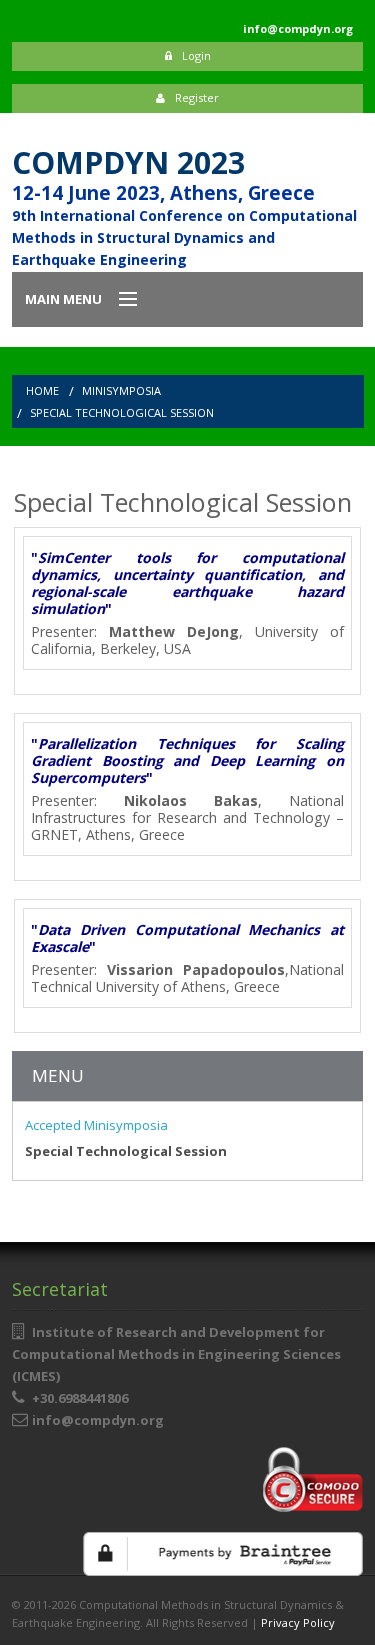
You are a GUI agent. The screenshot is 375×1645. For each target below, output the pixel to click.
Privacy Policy (298, 1622)
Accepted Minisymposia (96, 1125)
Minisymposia (121, 390)
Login (196, 55)
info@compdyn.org (98, 1420)
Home (42, 390)
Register (197, 97)
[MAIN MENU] (119, 300)
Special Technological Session (122, 412)
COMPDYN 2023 (128, 162)
